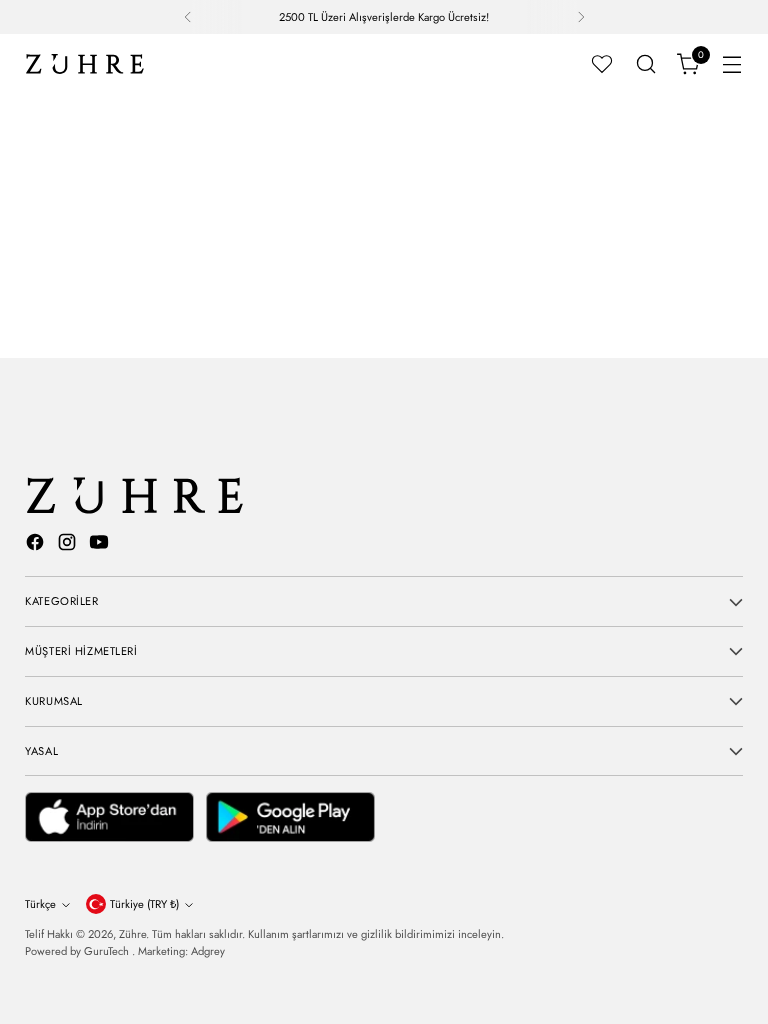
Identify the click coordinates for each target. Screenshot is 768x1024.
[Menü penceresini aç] (732, 64)
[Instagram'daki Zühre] (69, 545)
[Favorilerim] (602, 64)
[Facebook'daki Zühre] (37, 545)
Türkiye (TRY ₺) (144, 904)
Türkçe (40, 904)
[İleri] (581, 17)
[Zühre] (85, 64)
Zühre (132, 934)
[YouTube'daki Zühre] (101, 545)
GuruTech (108, 951)
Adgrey (208, 951)
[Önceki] (188, 17)
